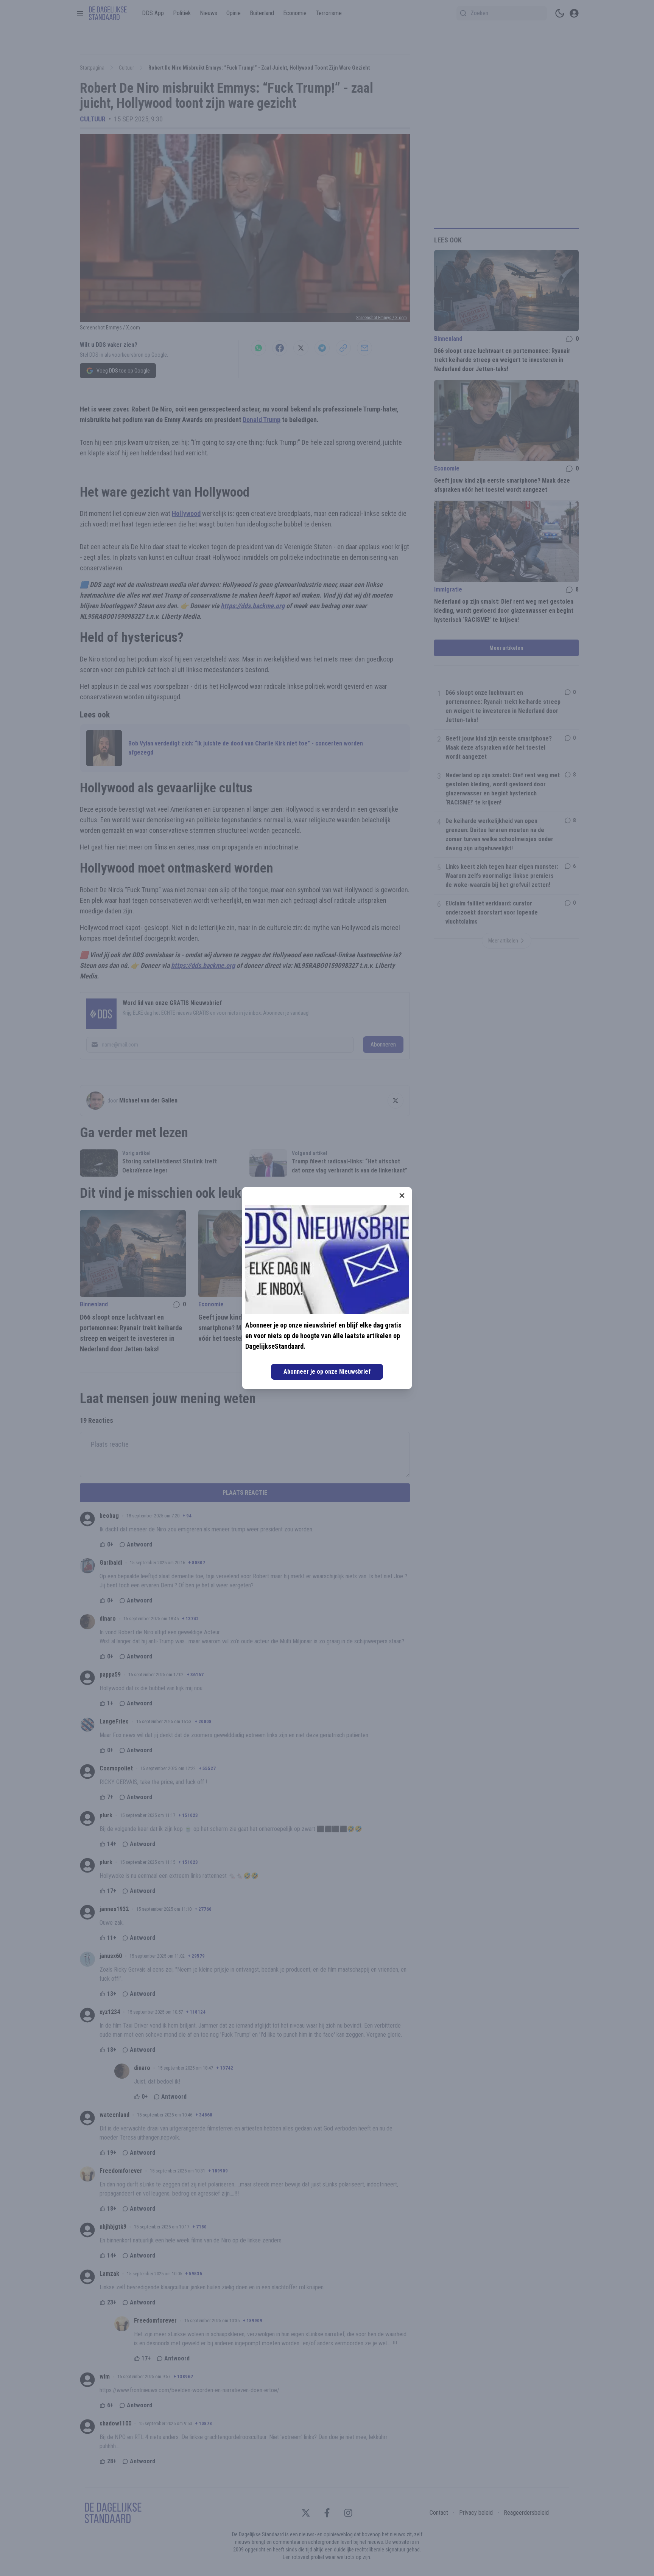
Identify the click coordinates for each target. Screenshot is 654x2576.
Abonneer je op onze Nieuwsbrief (327, 1372)
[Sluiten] (402, 1196)
